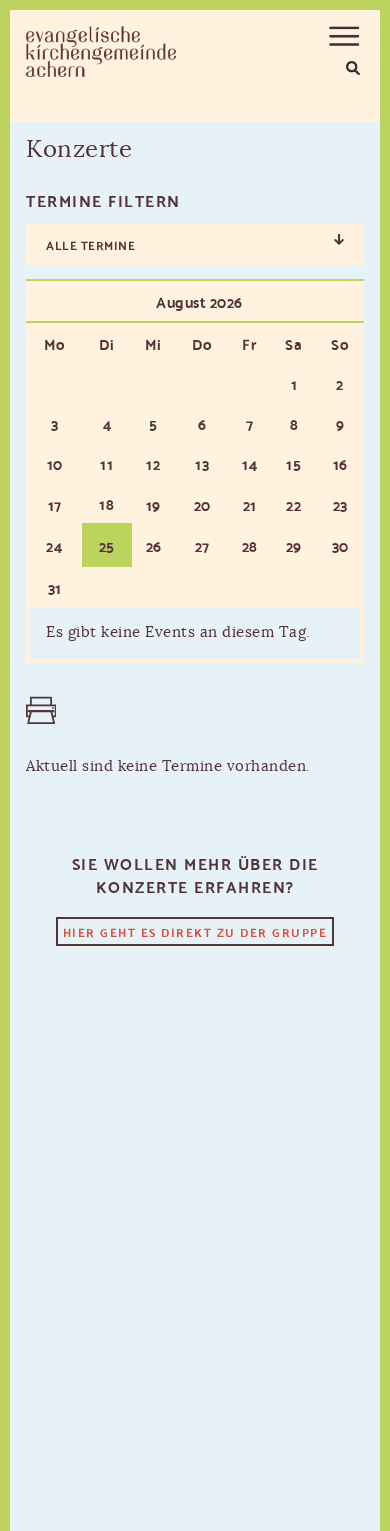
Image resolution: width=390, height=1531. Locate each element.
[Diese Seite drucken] (36, 710)
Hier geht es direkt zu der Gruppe (195, 931)
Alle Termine (90, 244)
